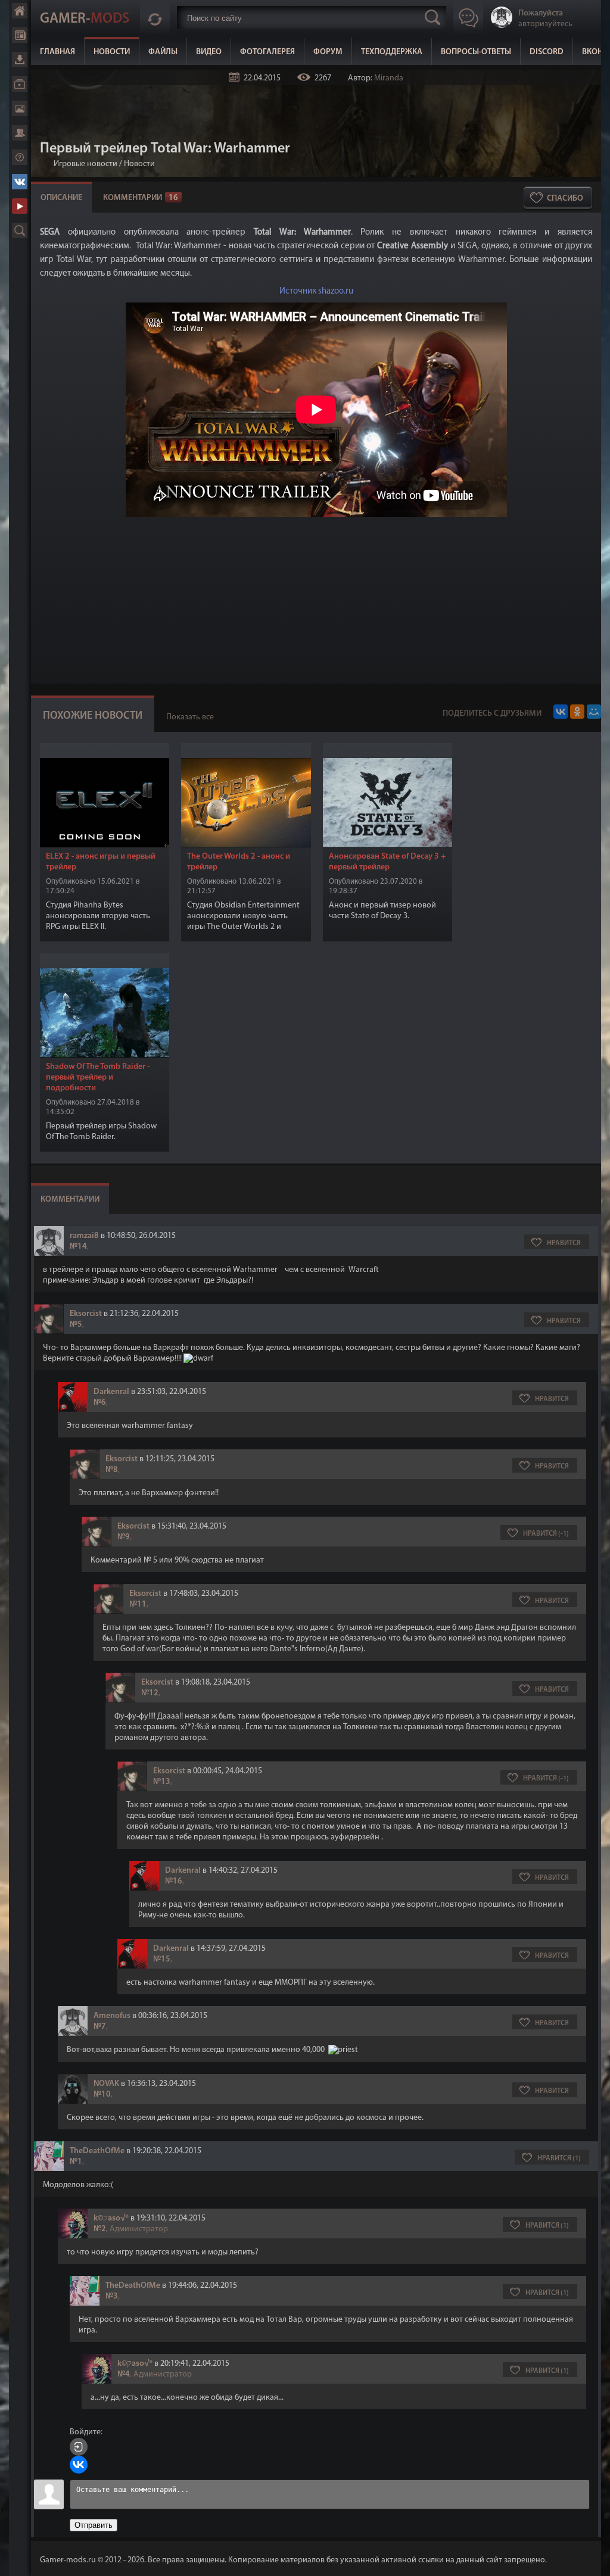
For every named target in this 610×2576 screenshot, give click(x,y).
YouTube (20, 206)
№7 (100, 2027)
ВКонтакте (20, 182)
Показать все (190, 717)
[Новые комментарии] (155, 17)
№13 (162, 1782)
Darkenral (111, 1392)
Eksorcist (86, 1314)
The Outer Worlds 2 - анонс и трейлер (239, 862)
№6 (100, 1403)
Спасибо (565, 199)
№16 (174, 1881)
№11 (138, 1604)
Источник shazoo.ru (316, 291)
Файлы (163, 52)
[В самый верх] (592, 2558)
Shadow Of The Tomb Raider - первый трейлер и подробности (98, 1078)
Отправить (94, 2525)
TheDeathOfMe (97, 2151)
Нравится (564, 1243)
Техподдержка (392, 52)
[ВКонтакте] (561, 712)
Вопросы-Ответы (476, 52)
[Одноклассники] (577, 712)
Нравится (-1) (546, 1534)
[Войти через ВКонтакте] (79, 2465)
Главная (57, 52)
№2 (100, 2229)
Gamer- (85, 19)
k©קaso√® (111, 2218)
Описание (61, 198)
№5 (76, 1325)
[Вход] (79, 2447)
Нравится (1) (559, 2159)
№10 (102, 2095)
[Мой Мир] (594, 712)
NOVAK (106, 2084)
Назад (45, 164)
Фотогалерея (267, 52)
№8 (112, 1470)
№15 (162, 1959)
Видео (209, 52)
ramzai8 (84, 1236)
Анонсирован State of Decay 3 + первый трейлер (387, 862)
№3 (112, 2296)
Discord (547, 52)
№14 (78, 1247)
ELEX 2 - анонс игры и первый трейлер (101, 862)
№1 (76, 2162)
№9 (124, 1537)
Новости (112, 52)
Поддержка (20, 157)
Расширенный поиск (20, 230)
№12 (150, 1693)
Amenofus (112, 2016)
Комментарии (141, 198)
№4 (124, 2374)
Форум (328, 52)
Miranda (389, 78)
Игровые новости (85, 164)
